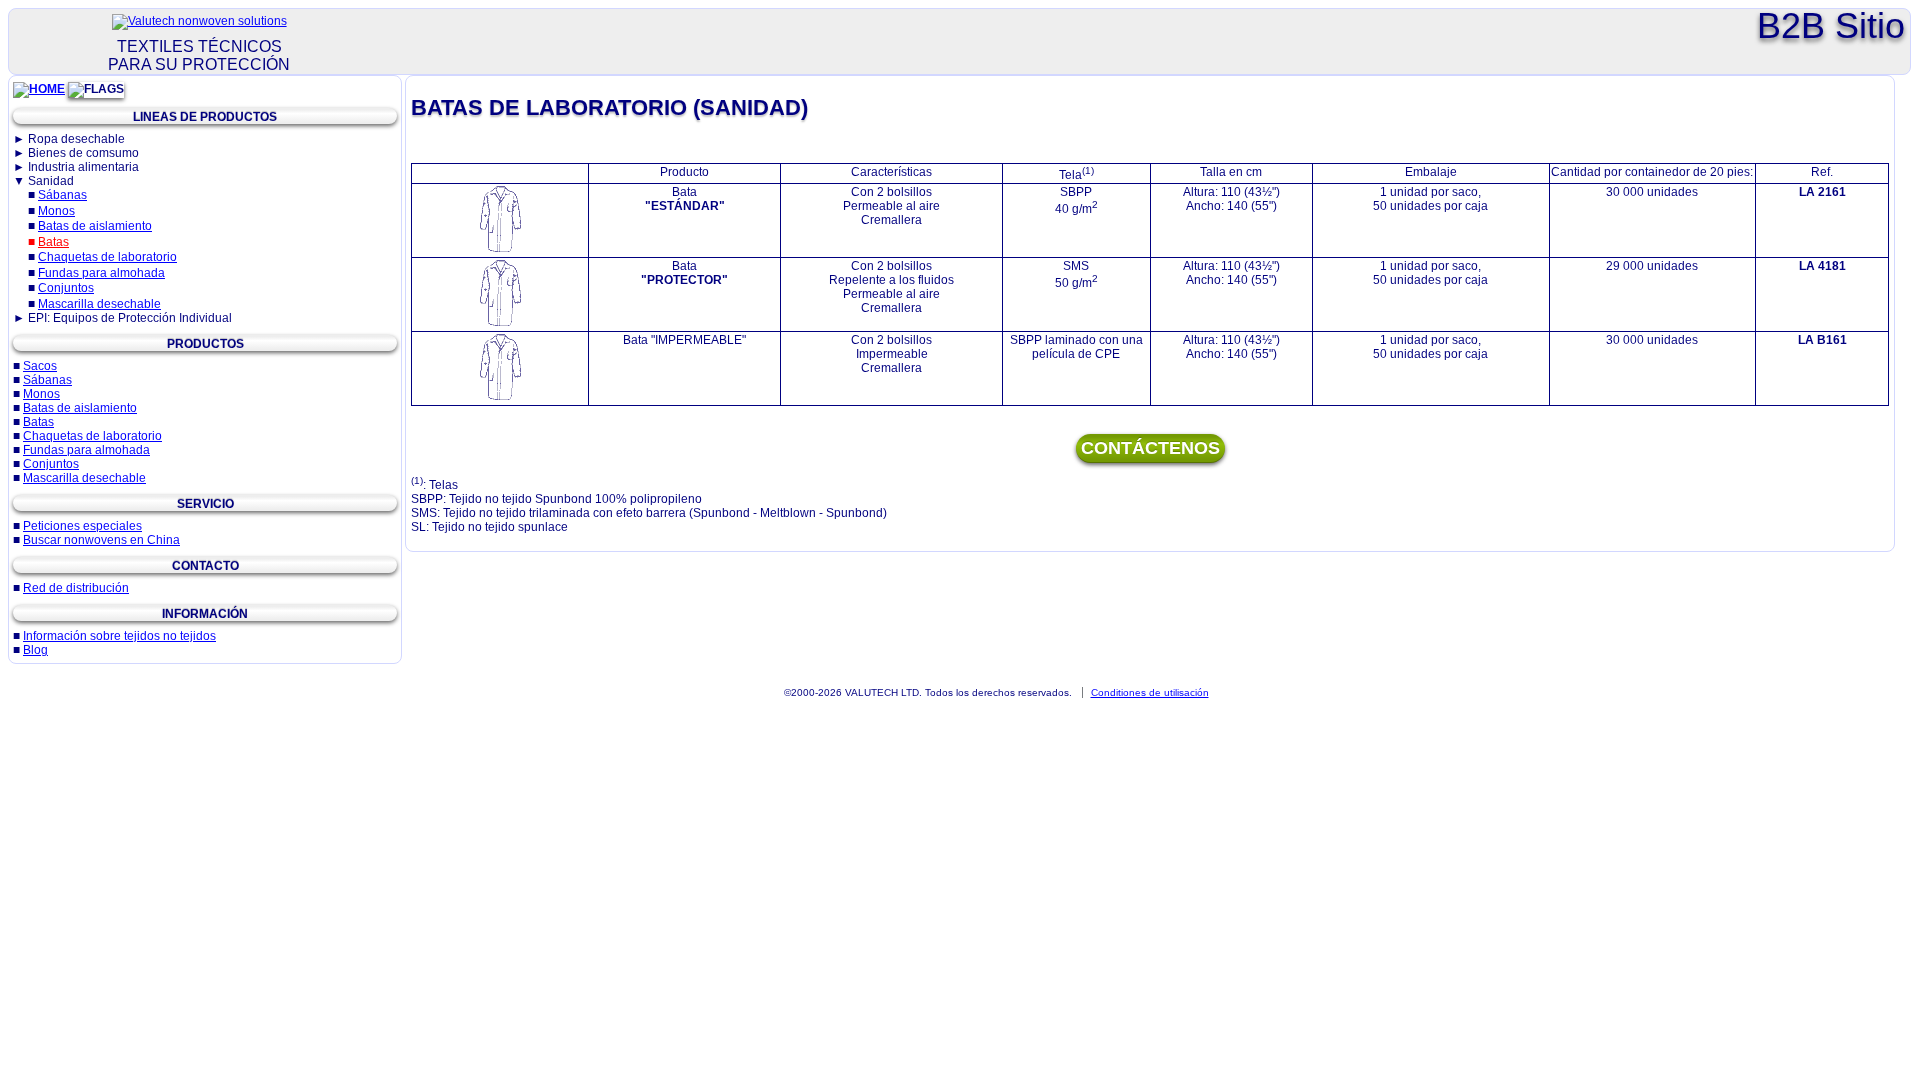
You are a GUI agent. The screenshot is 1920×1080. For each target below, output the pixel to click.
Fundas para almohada (101, 273)
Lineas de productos (205, 117)
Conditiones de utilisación (1150, 692)
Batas (53, 242)
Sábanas (62, 195)
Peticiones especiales (82, 526)
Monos (56, 211)
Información (205, 614)
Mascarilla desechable (99, 304)
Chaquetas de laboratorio (107, 257)
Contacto (205, 566)
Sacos (40, 366)
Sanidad (51, 181)
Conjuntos (66, 288)
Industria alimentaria (83, 167)
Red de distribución (76, 588)
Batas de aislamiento (95, 226)
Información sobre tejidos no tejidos (119, 636)
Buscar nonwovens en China (101, 540)
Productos (205, 344)
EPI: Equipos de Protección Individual (130, 318)
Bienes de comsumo (83, 153)
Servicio (205, 504)
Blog (35, 650)
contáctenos (1150, 448)
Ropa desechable (76, 139)
